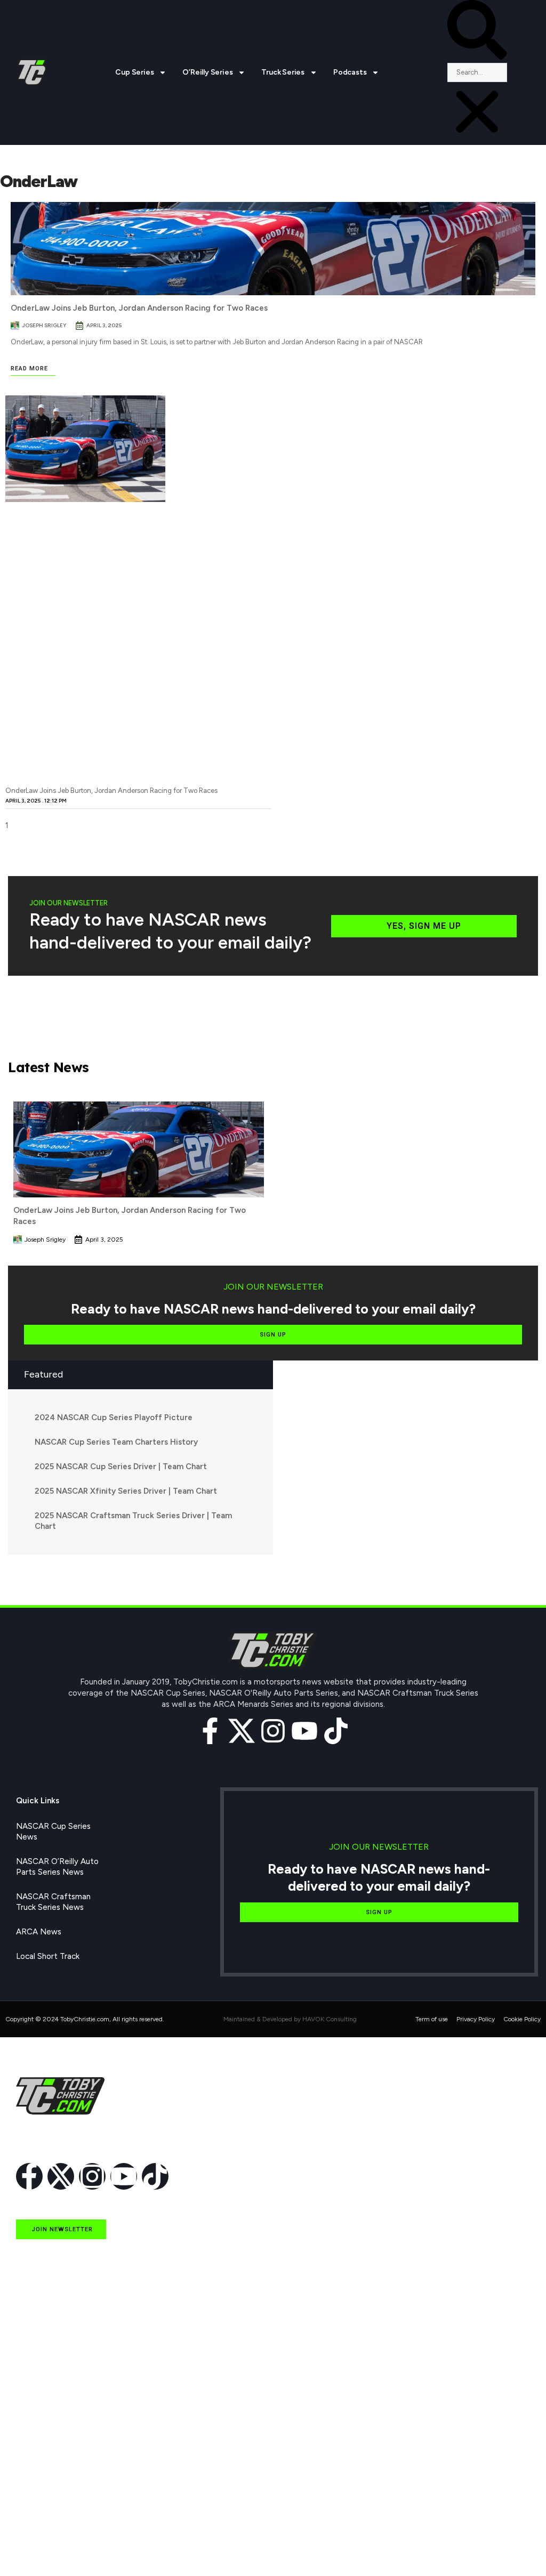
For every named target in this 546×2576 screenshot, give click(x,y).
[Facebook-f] (210, 1731)
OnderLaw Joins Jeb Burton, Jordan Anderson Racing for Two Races (139, 308)
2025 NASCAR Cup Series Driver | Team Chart (121, 1467)
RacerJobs (35, 2499)
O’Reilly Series (207, 72)
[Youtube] (304, 1731)
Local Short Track (48, 1956)
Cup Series (134, 72)
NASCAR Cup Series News (53, 1832)
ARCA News (39, 1932)
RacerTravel (38, 2523)
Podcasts (350, 72)
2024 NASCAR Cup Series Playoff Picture (114, 1417)
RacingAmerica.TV (49, 2474)
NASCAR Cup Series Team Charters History (116, 1442)
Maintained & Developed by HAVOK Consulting (290, 2019)
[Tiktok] (336, 1731)
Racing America (44, 2450)
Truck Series (283, 72)
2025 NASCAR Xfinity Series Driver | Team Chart (126, 1491)
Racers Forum (41, 2548)
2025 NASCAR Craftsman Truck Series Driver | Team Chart (133, 1521)
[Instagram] (273, 1731)
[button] (477, 31)
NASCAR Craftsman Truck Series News (53, 1902)
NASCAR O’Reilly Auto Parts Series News (57, 1867)
